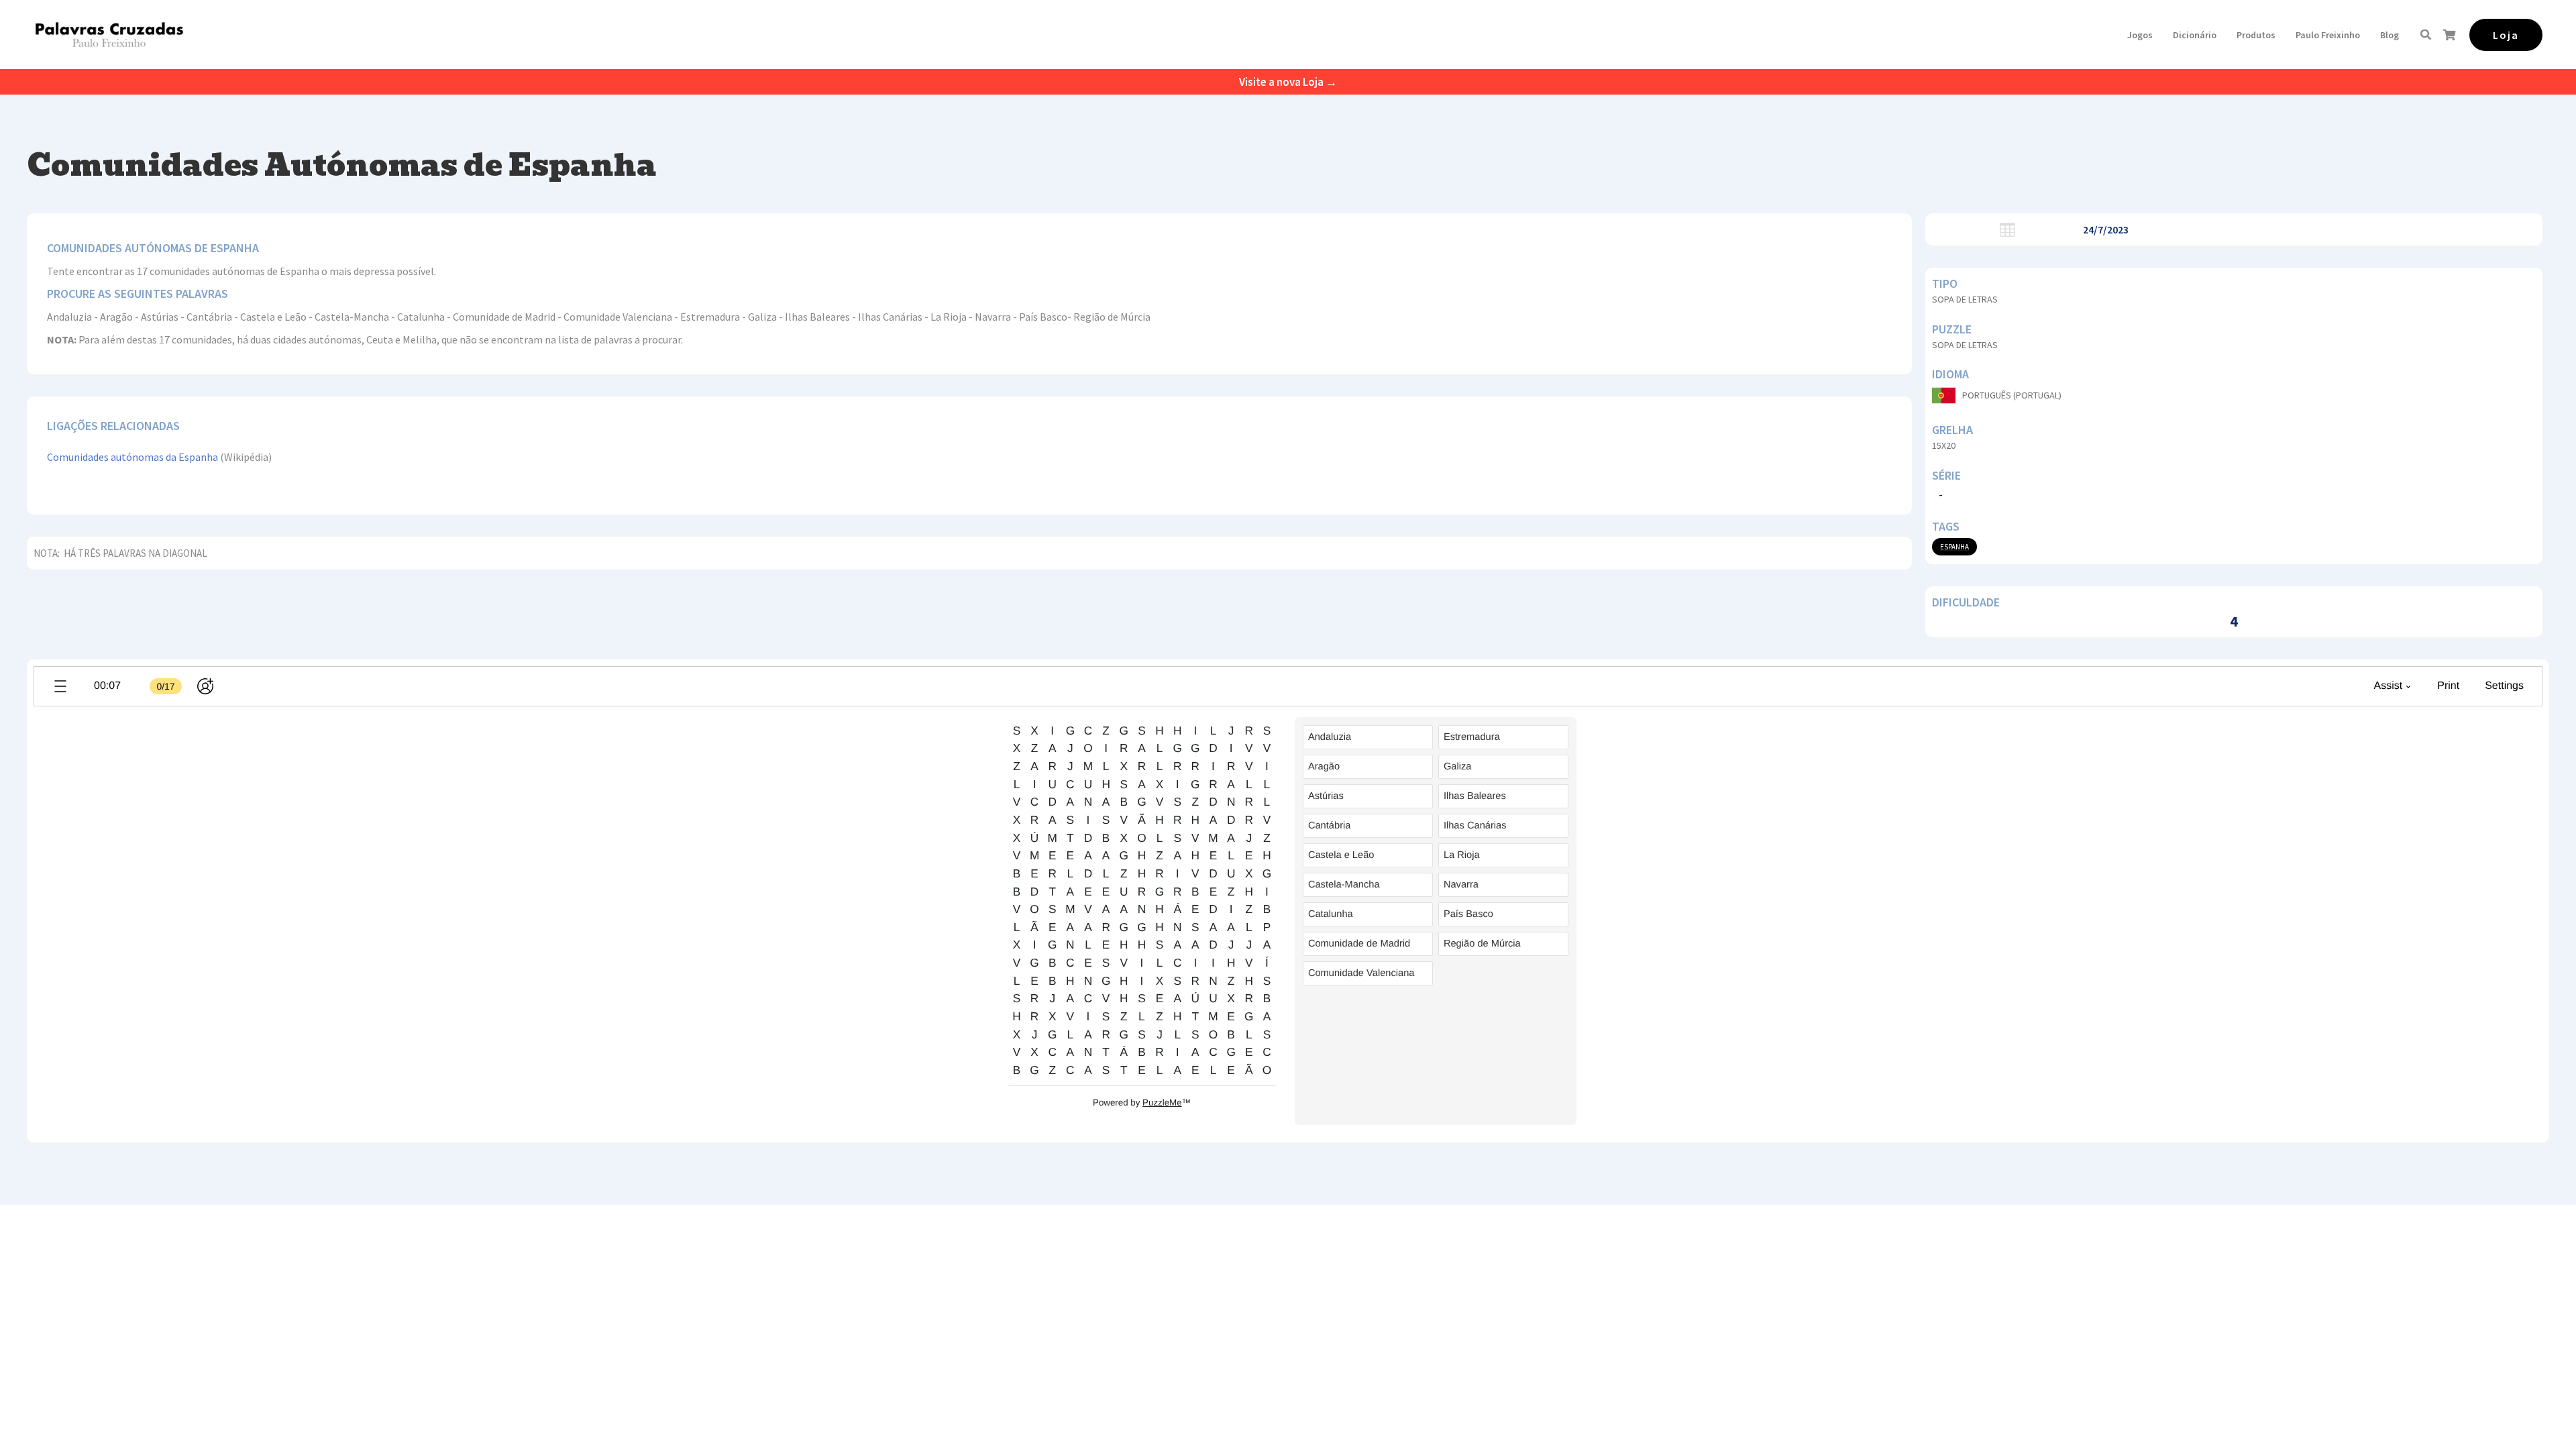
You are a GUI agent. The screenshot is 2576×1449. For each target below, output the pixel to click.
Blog (2390, 35)
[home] (109, 35)
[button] (2140, 35)
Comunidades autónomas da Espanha (132, 457)
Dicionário (2195, 35)
